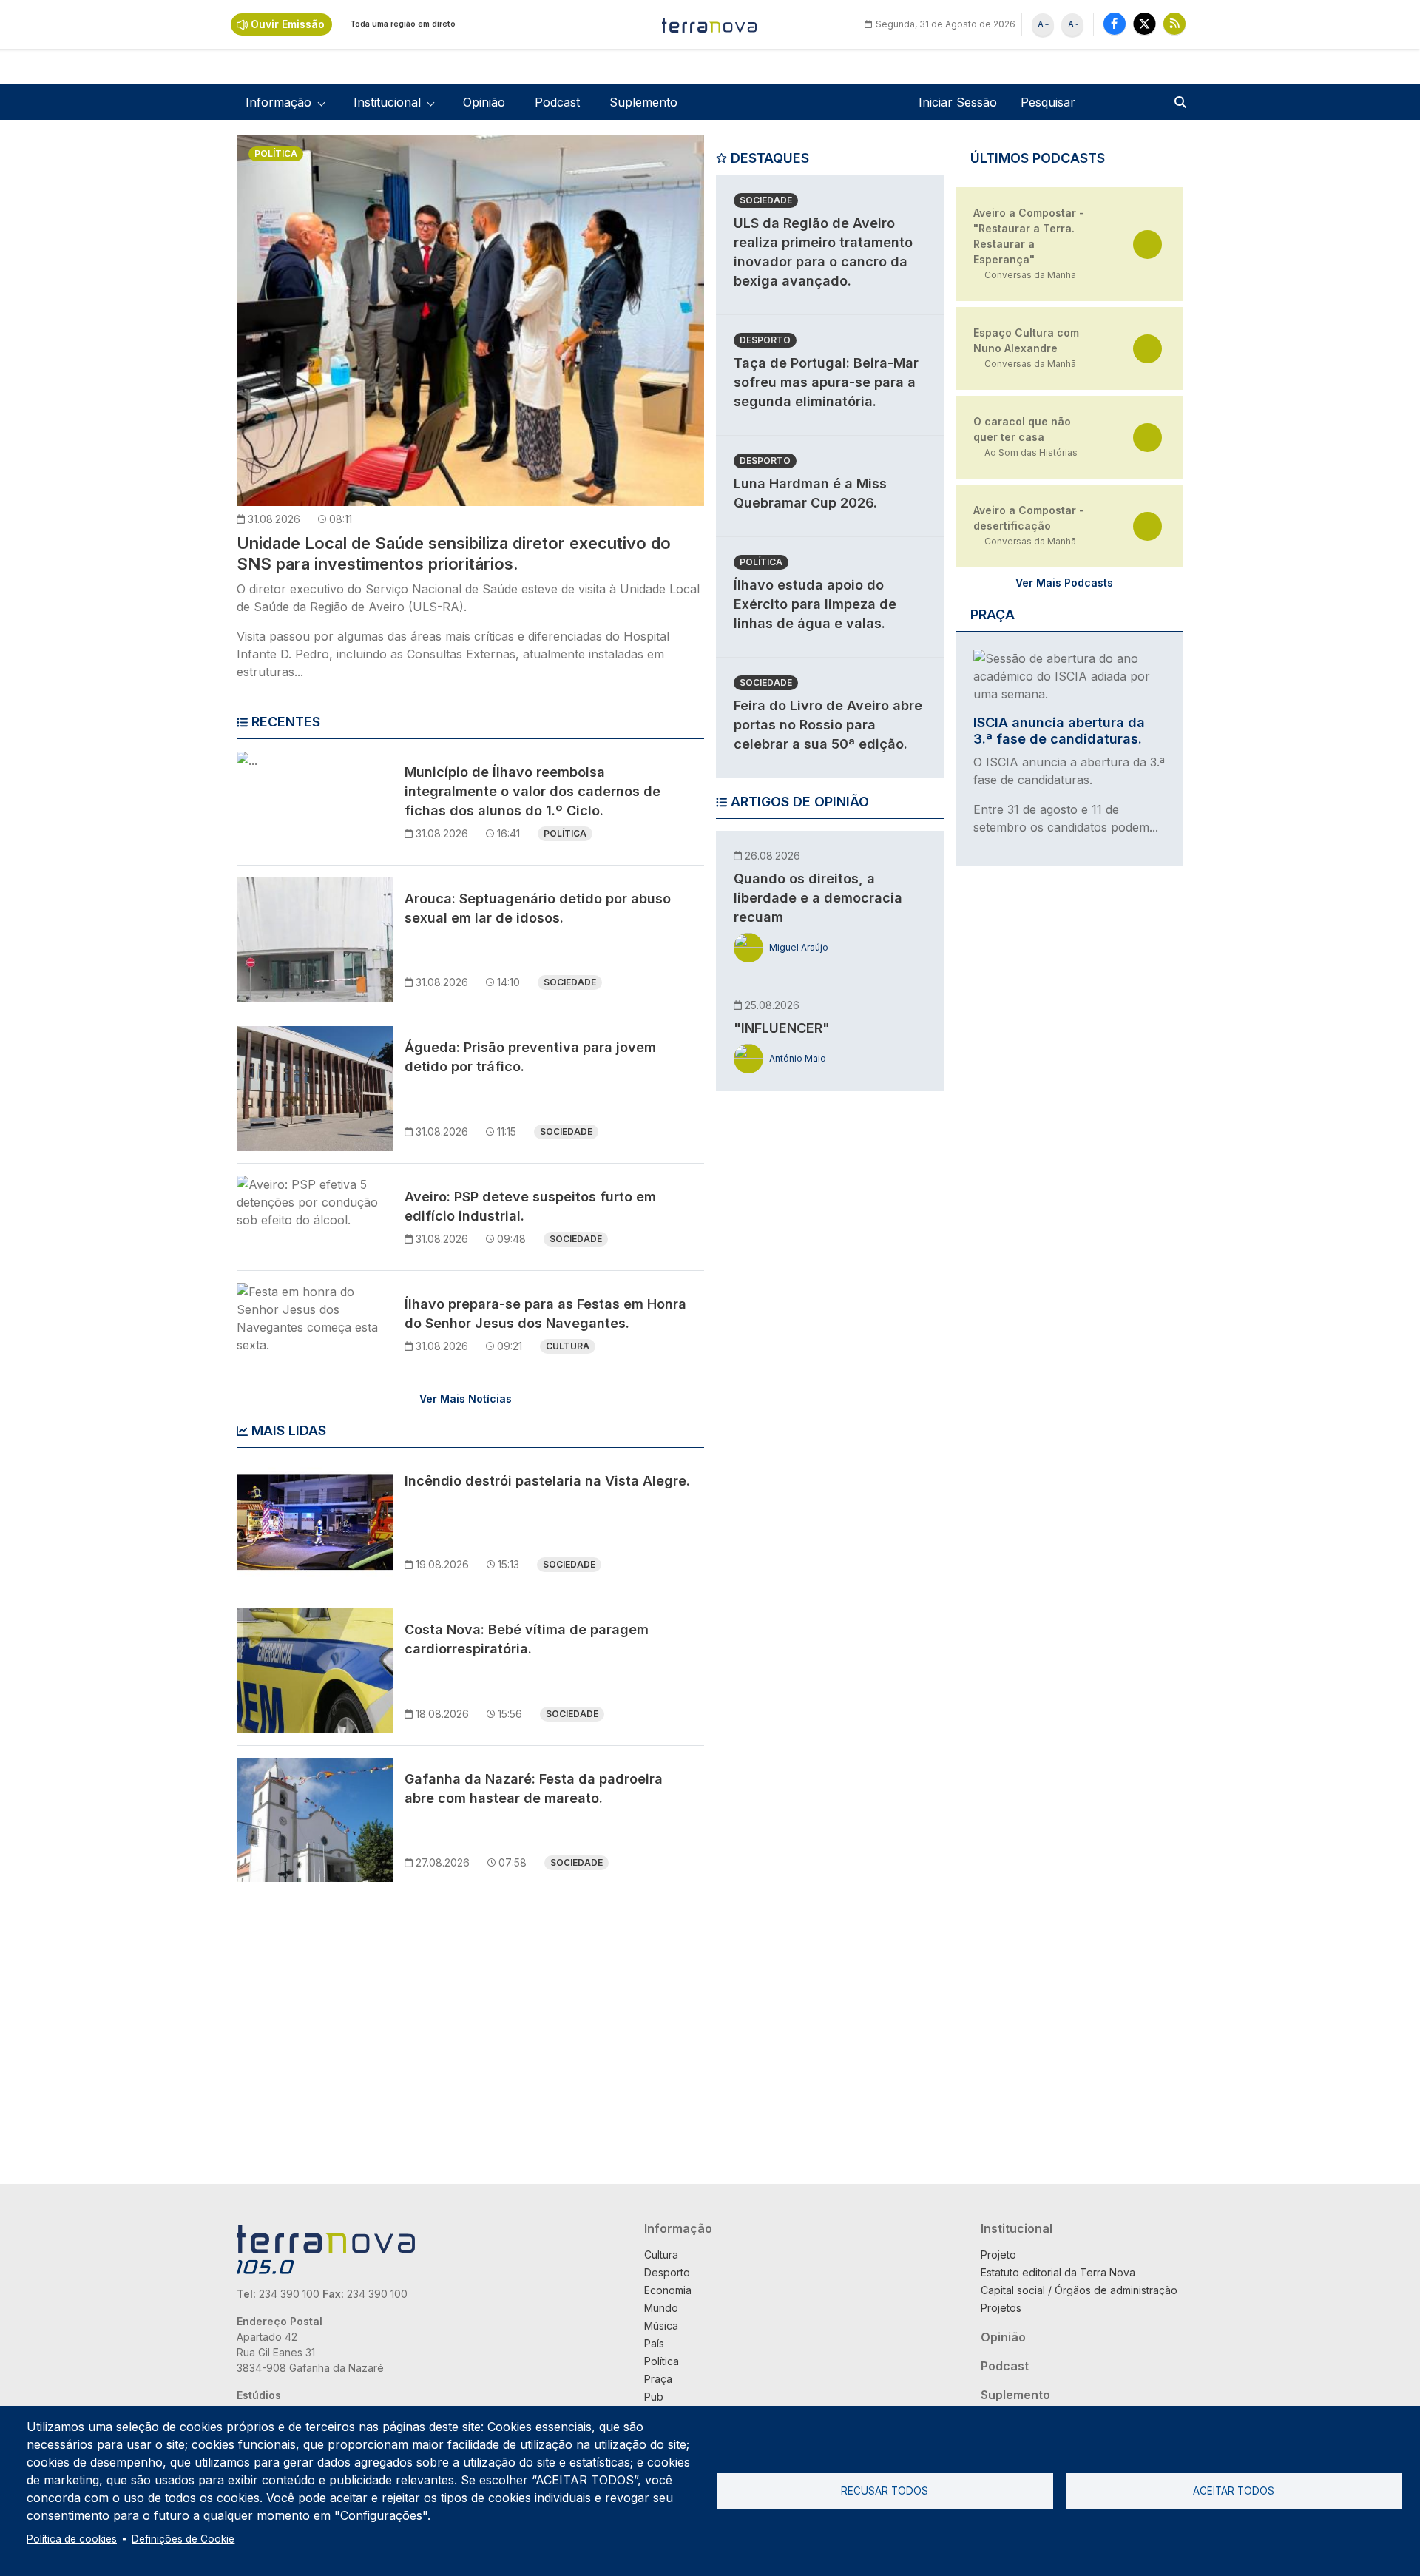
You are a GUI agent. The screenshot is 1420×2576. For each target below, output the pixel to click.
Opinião (484, 102)
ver (1147, 245)
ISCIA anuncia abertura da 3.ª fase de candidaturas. (1059, 731)
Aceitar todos (1234, 2491)
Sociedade (570, 982)
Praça (658, 2379)
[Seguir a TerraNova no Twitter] (1145, 23)
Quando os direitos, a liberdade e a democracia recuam (818, 898)
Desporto (765, 340)
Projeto (998, 2255)
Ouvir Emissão (288, 24)
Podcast (557, 102)
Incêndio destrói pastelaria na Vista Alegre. (547, 1481)
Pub (654, 2397)
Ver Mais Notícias (466, 1399)
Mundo (661, 2308)
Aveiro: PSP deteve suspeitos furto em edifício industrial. (530, 1206)
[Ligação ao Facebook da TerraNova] (1115, 23)
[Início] (710, 24)
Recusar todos (885, 2491)
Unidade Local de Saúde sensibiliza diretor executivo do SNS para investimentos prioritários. (454, 553)
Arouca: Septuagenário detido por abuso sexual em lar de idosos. (538, 908)
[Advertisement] (827, 1331)
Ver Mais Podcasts (1064, 583)
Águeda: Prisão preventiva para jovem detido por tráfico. (530, 1057)
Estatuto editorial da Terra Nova (1058, 2272)
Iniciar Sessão (958, 102)
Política (276, 154)
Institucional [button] (387, 102)
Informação (678, 2228)
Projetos (1001, 2308)
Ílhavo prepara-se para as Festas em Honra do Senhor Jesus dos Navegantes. (545, 1314)
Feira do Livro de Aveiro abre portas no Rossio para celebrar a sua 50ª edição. (828, 725)
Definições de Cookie (183, 2539)
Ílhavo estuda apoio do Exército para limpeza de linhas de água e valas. (815, 604)
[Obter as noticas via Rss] (1174, 23)
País (654, 2343)
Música (661, 2326)
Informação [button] (278, 102)
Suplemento (643, 102)
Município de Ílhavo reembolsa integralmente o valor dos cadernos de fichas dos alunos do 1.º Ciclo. (532, 791)
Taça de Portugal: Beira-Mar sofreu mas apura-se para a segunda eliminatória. (826, 382)
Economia (668, 2290)
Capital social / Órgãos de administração (1079, 2290)
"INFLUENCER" (782, 1028)
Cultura (568, 1346)
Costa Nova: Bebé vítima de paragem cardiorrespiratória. (527, 1639)
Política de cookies (72, 2539)
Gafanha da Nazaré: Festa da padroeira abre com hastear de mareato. (534, 1788)
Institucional (1017, 2228)
